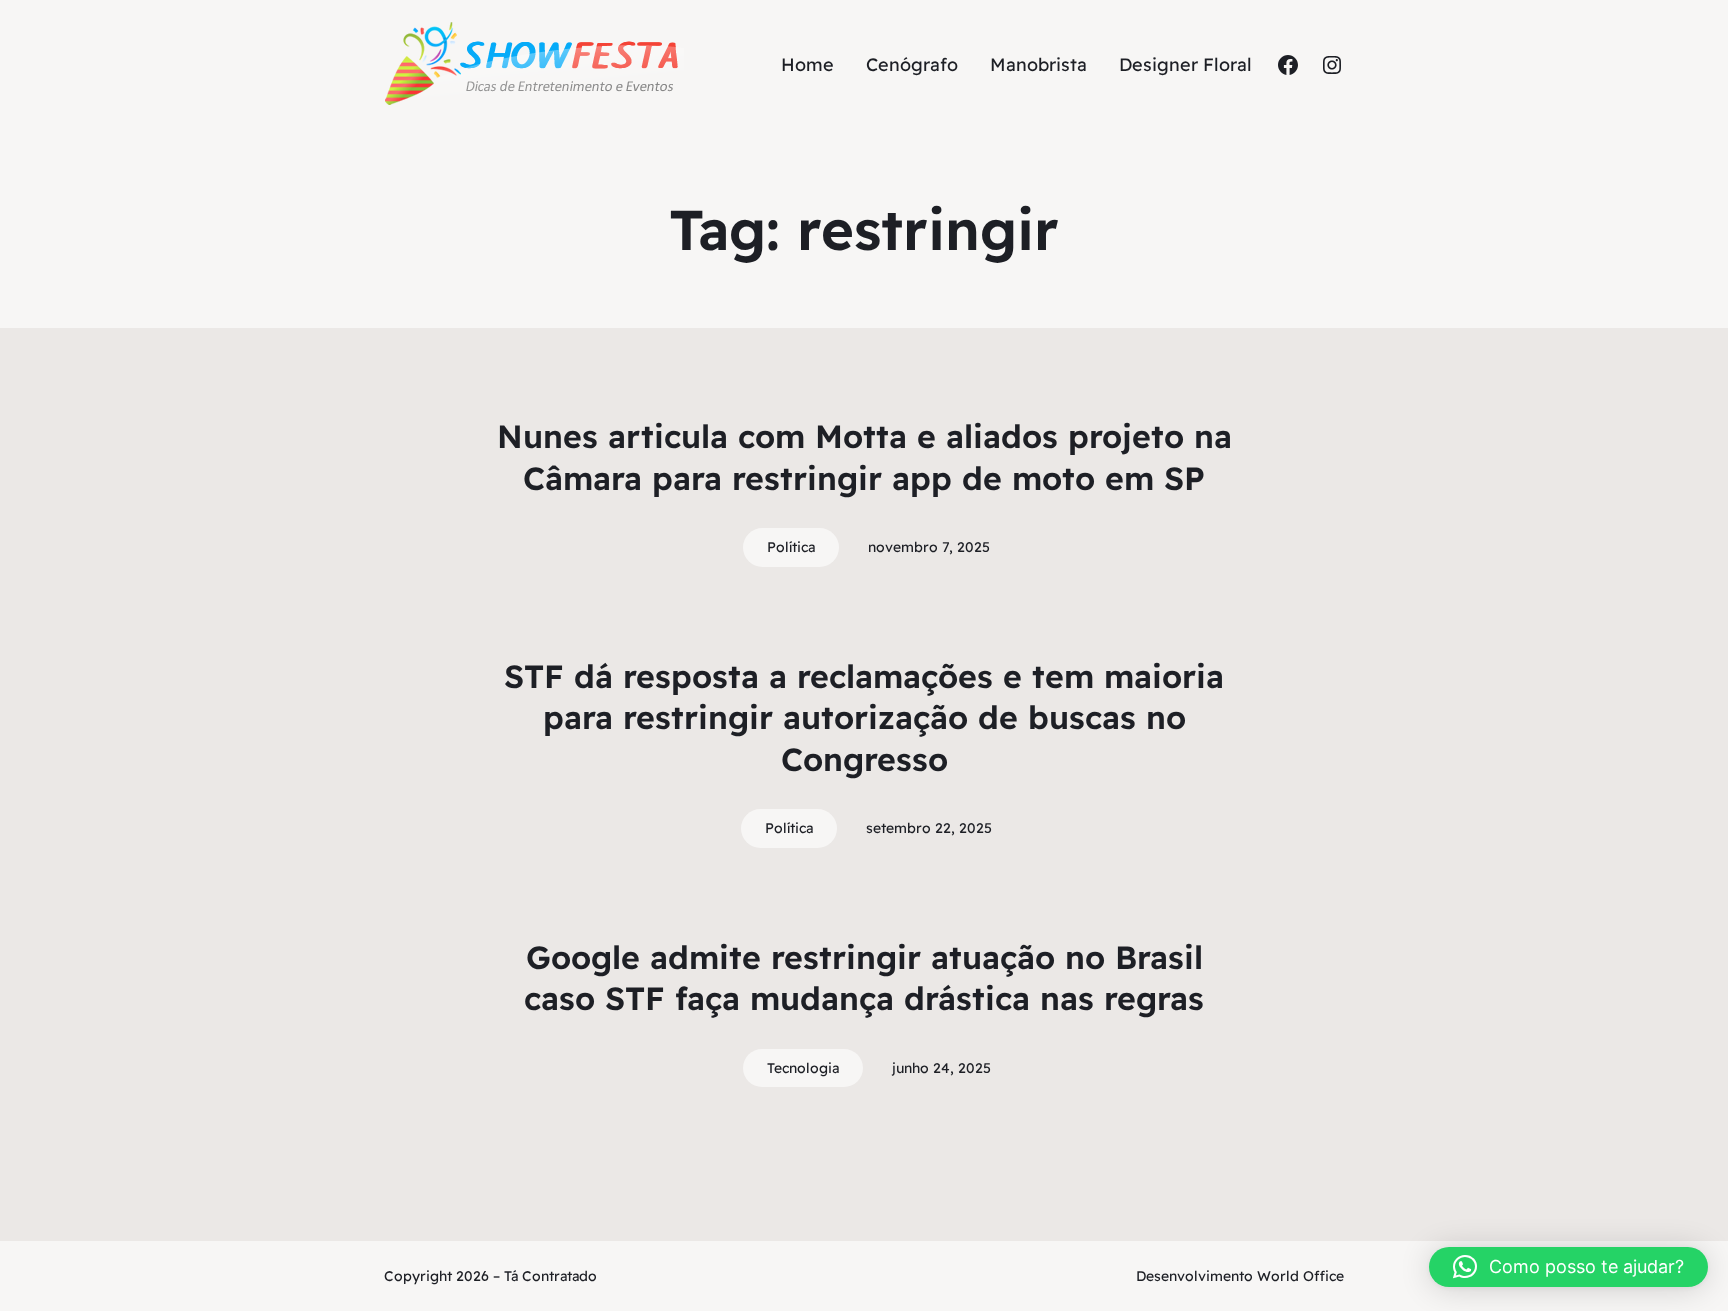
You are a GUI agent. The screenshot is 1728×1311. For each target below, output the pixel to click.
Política (791, 547)
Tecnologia (803, 1068)
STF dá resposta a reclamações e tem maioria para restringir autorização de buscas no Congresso (864, 717)
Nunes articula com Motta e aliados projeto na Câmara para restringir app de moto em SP (864, 457)
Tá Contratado (550, 1276)
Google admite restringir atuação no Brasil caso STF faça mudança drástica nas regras (864, 978)
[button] (1568, 1267)
